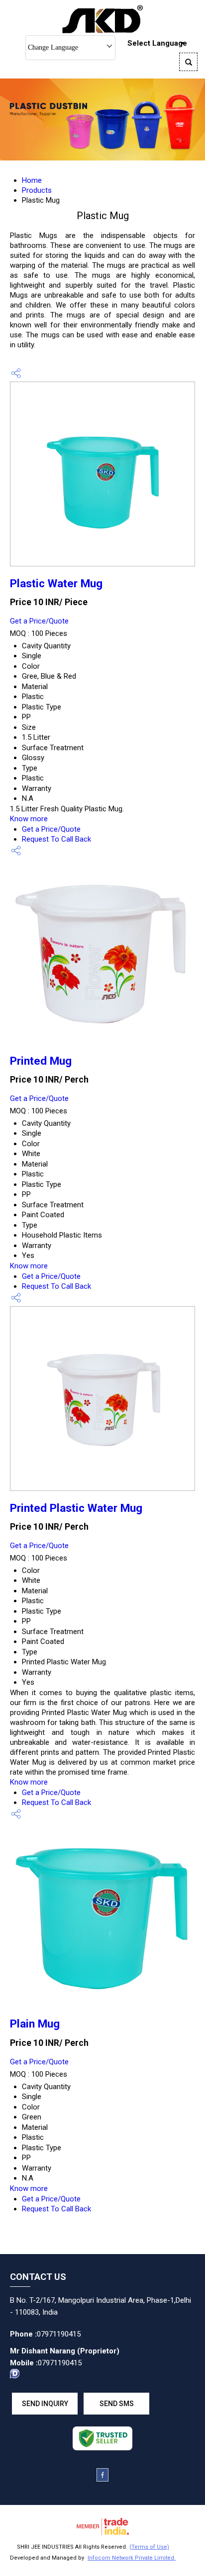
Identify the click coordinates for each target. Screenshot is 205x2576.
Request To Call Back (56, 839)
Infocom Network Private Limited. (132, 2558)
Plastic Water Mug (56, 583)
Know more (29, 819)
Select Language (157, 43)
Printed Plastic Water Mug (76, 1508)
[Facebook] (102, 2479)
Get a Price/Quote (39, 621)
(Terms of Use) (149, 2547)
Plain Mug (35, 2024)
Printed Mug (41, 1061)
